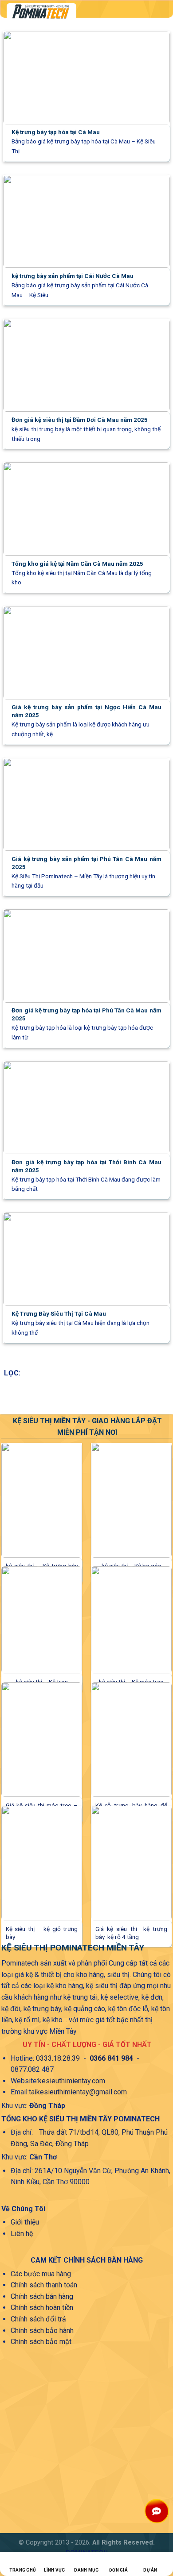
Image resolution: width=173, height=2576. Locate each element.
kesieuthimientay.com (72, 2081)
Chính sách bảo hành (42, 2331)
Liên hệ (22, 2234)
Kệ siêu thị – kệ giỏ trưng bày (42, 1933)
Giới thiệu (25, 2222)
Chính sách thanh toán (44, 2285)
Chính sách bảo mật (41, 2342)
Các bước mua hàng (41, 2274)
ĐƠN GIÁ (118, 2570)
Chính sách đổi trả (38, 2319)
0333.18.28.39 (58, 2058)
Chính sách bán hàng (42, 2296)
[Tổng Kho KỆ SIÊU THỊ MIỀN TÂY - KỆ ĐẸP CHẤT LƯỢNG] (75, 12)
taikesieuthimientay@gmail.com (78, 2092)
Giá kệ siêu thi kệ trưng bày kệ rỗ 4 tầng (131, 1933)
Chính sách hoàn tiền (42, 2308)
